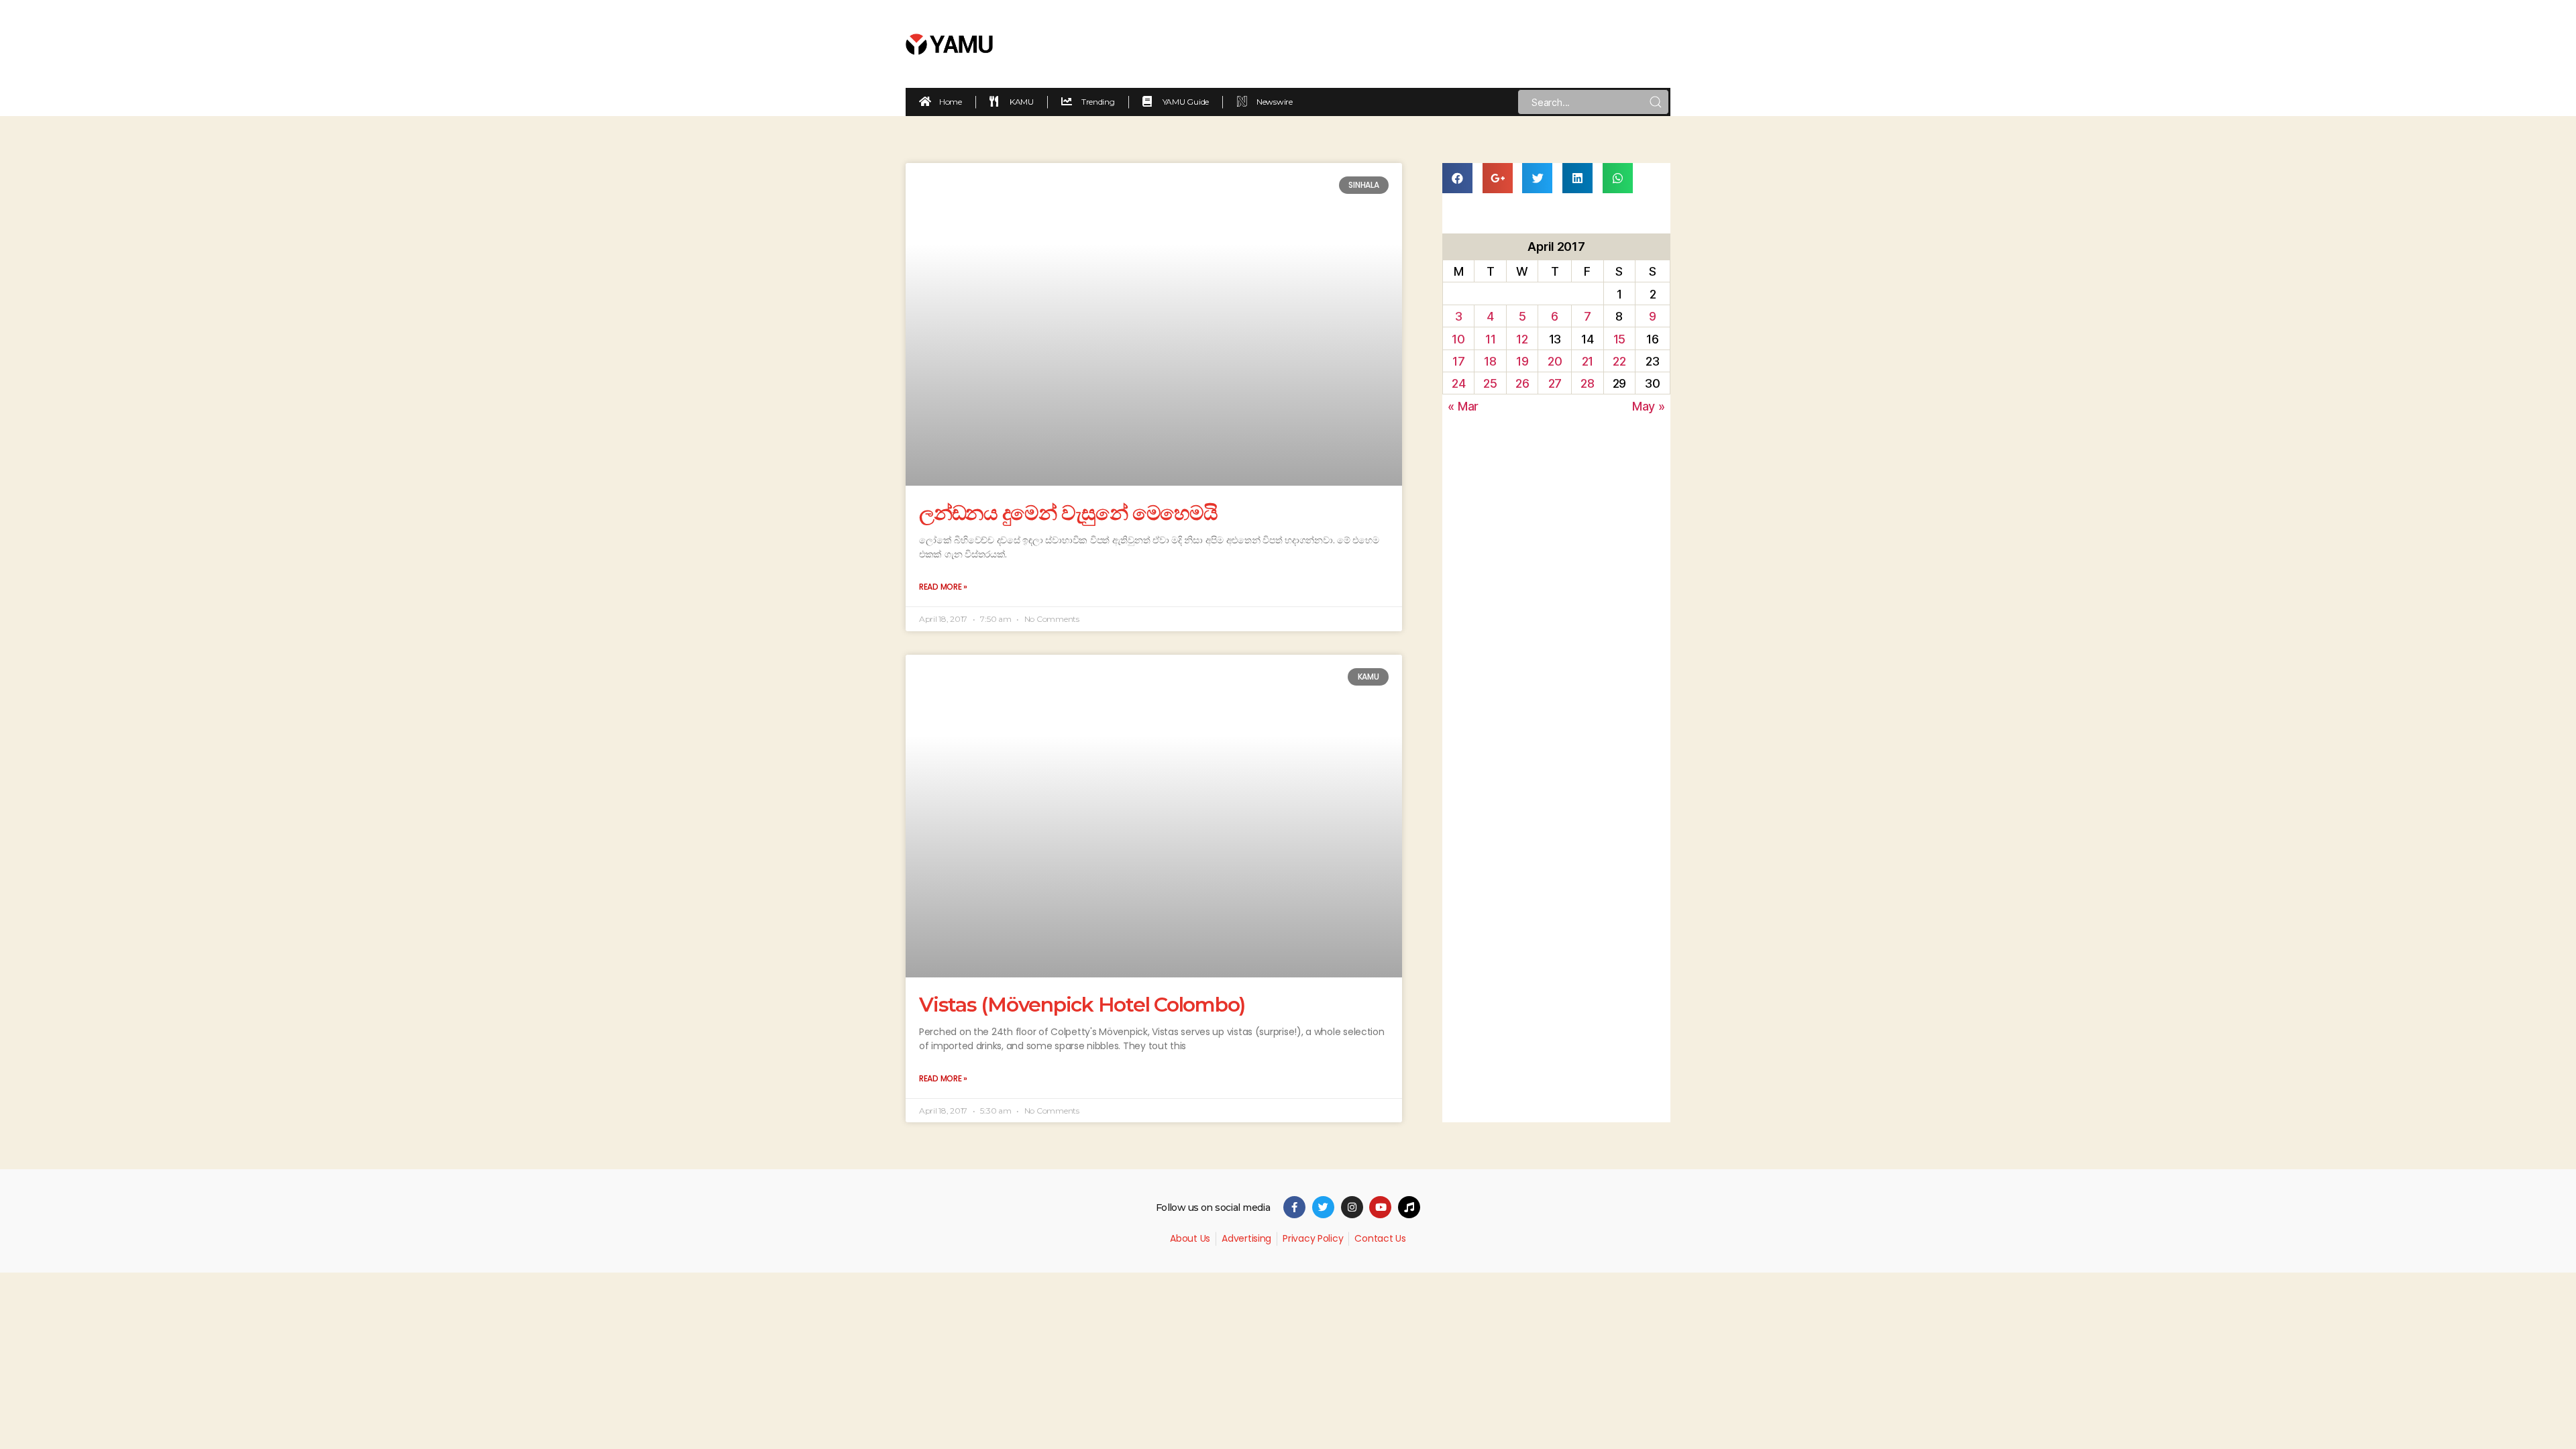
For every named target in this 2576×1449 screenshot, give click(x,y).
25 (1490, 383)
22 (1619, 361)
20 (1555, 361)
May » (1649, 406)
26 (1522, 383)
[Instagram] (1352, 1207)
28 (1587, 383)
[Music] (1409, 1207)
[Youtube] (1380, 1207)
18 (1490, 361)
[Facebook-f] (1294, 1207)
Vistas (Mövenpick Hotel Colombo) (1082, 1005)
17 (1458, 361)
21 (1588, 361)
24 (1458, 383)
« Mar (1463, 406)
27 (1555, 383)
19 (1522, 361)
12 (1522, 339)
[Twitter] (1323, 1207)
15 (1619, 339)
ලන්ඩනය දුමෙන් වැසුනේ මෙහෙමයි (1068, 513)
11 (1490, 339)
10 (1458, 339)
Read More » (943, 587)
